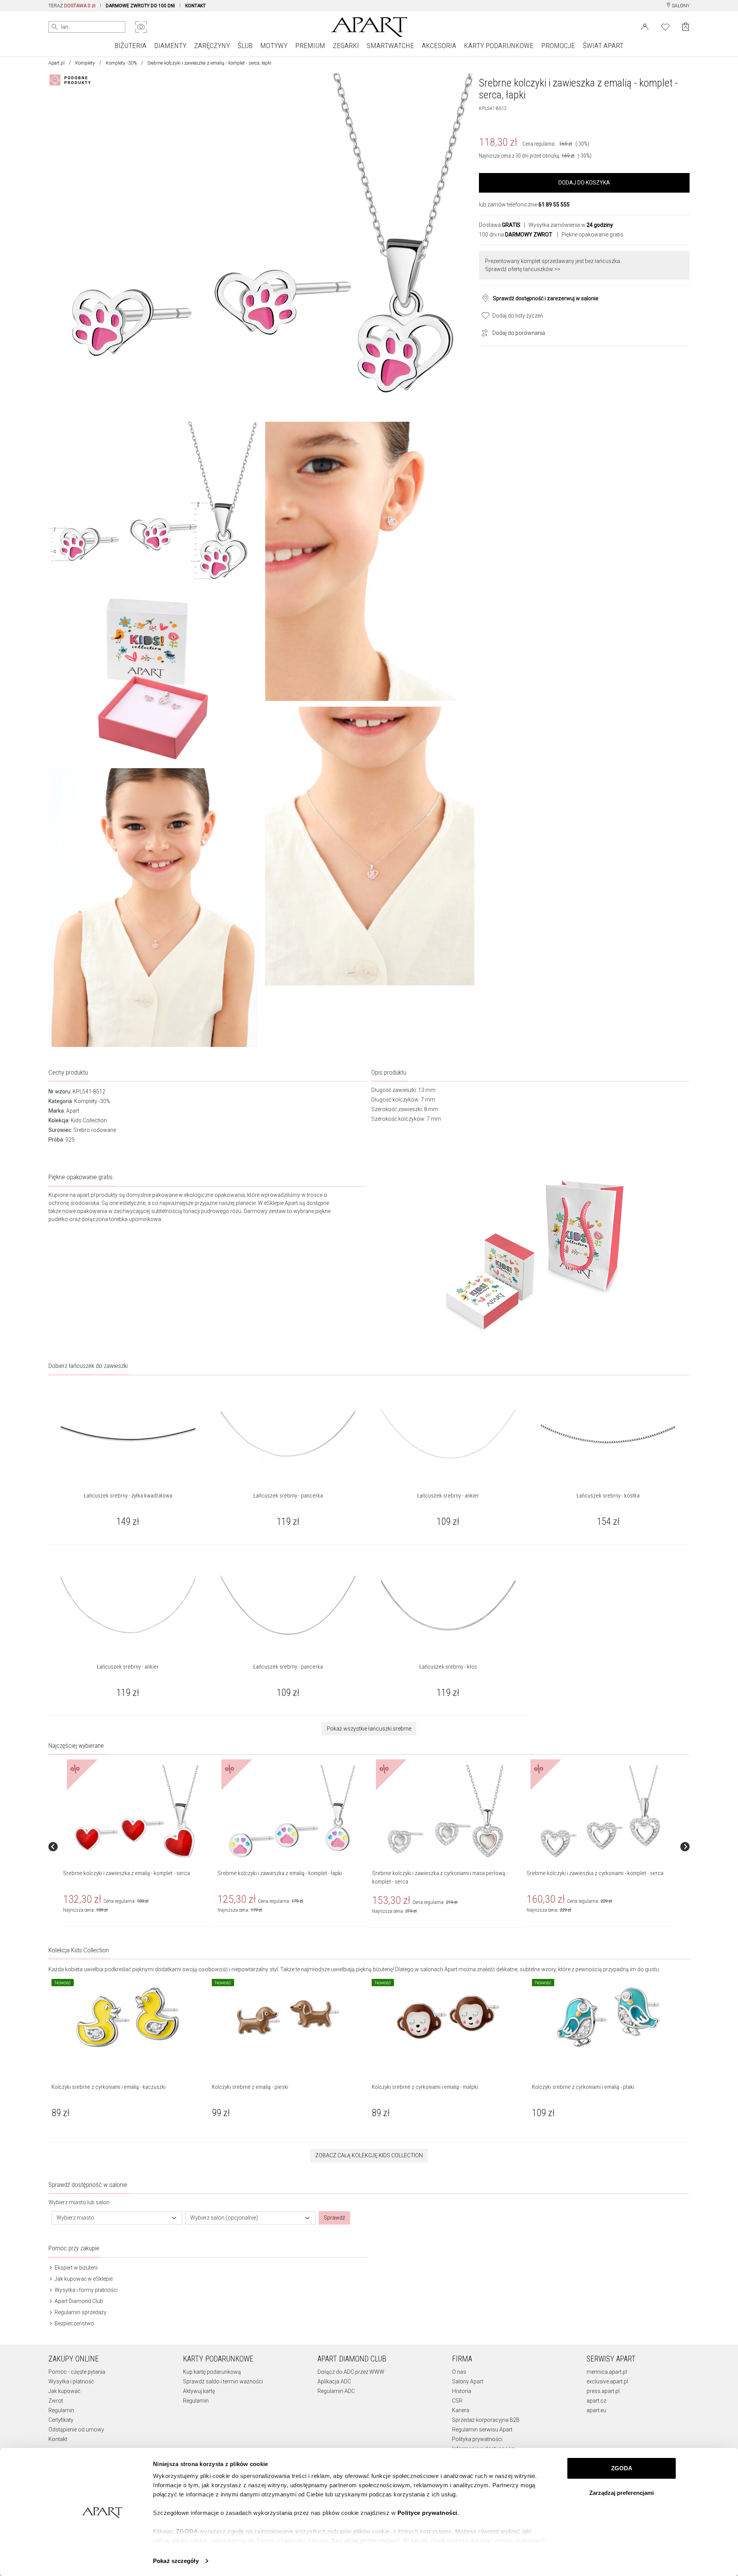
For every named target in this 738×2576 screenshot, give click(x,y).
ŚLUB (245, 46)
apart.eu (596, 2410)
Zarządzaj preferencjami (622, 2493)
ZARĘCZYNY (212, 46)
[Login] (645, 26)
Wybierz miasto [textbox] (75, 2218)
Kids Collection (89, 1120)
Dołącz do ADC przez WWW (351, 2372)
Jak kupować (64, 2391)
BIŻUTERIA (130, 46)
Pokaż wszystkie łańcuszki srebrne (369, 1729)
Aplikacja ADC (334, 2381)
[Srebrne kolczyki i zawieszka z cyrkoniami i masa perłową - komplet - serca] (445, 1812)
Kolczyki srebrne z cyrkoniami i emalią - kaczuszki (109, 2087)
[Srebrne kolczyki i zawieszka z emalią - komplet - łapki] (291, 1812)
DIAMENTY (170, 46)
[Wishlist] (665, 26)
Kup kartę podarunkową (212, 2372)
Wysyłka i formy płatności (86, 2290)
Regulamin (61, 2410)
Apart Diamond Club (78, 2301)
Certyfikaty (61, 2420)
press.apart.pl (603, 2391)
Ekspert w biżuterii (76, 2268)
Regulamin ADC (336, 2391)
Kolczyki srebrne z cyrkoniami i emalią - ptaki (583, 2087)
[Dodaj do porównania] (483, 332)
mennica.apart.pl (607, 2372)
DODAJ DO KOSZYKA (584, 183)
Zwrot (56, 2401)
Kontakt (58, 2439)
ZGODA (622, 2468)
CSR (457, 2401)
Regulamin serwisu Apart (482, 2430)
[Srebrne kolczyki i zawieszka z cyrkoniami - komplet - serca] (600, 1812)
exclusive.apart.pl (607, 2381)
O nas (459, 2372)
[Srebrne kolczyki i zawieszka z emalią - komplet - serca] (136, 1812)
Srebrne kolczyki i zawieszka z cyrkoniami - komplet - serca (595, 1873)
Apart (73, 1111)
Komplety (85, 63)
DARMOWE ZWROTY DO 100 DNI (140, 6)
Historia (462, 2391)
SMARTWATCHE (390, 46)
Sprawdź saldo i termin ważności (223, 2381)
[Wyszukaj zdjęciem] (141, 27)
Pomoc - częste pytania (77, 2372)
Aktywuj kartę (199, 2391)
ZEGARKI (346, 46)
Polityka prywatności (477, 2439)
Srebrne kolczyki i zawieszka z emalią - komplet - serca (126, 1873)
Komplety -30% (121, 63)
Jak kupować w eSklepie (83, 2279)
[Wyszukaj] (55, 27)
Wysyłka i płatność (71, 2381)
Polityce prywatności (427, 2513)
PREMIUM (310, 46)
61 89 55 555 (554, 205)
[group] (137, 1846)
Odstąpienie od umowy (76, 2430)
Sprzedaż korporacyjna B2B (486, 2420)
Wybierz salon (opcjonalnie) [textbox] (224, 2218)
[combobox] (117, 2218)
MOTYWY (274, 46)
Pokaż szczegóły (176, 2561)
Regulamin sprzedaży (80, 2312)
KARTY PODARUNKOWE (499, 46)
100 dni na (516, 235)
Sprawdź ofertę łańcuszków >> (523, 269)
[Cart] (686, 27)
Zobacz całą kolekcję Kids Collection (369, 2155)
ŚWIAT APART (603, 46)
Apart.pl (57, 63)
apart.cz (596, 2401)
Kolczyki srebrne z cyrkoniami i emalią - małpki (425, 2087)
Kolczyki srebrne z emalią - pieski (250, 2087)
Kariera (461, 2410)
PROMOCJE (558, 46)
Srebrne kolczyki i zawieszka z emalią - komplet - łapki (280, 1873)
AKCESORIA (439, 46)
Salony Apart (468, 2381)
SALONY (680, 6)
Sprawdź (334, 2218)
